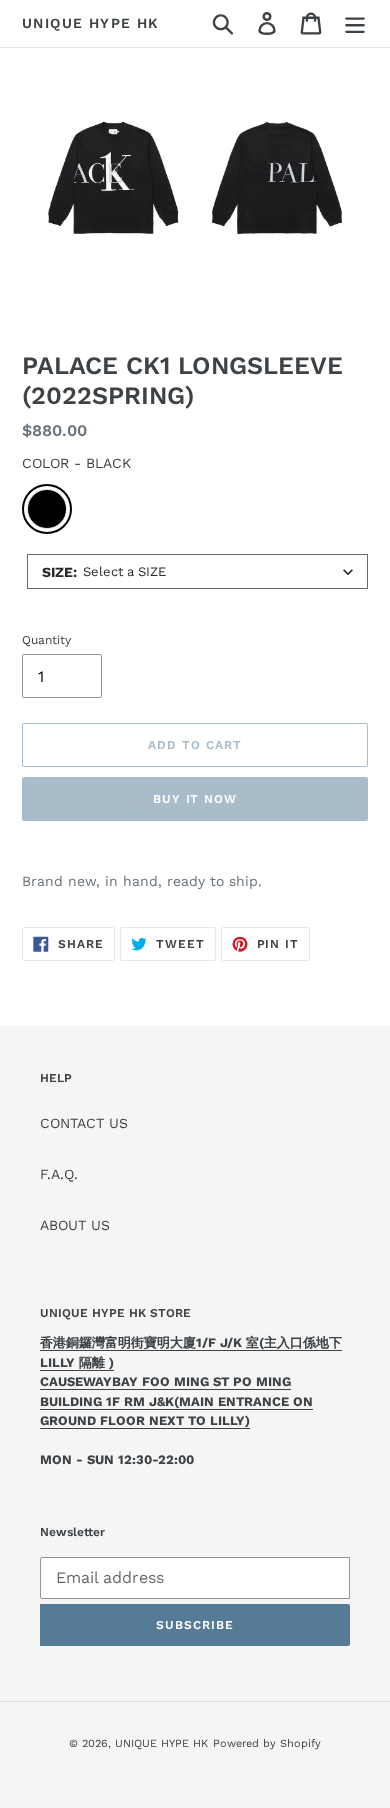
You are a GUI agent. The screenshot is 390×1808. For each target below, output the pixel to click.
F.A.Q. (59, 1174)
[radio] (47, 509)
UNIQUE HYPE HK (91, 23)
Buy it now (195, 799)
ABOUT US (75, 1225)
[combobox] (197, 571)
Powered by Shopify (267, 1743)
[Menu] (355, 23)
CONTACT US (84, 1123)
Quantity (46, 640)
